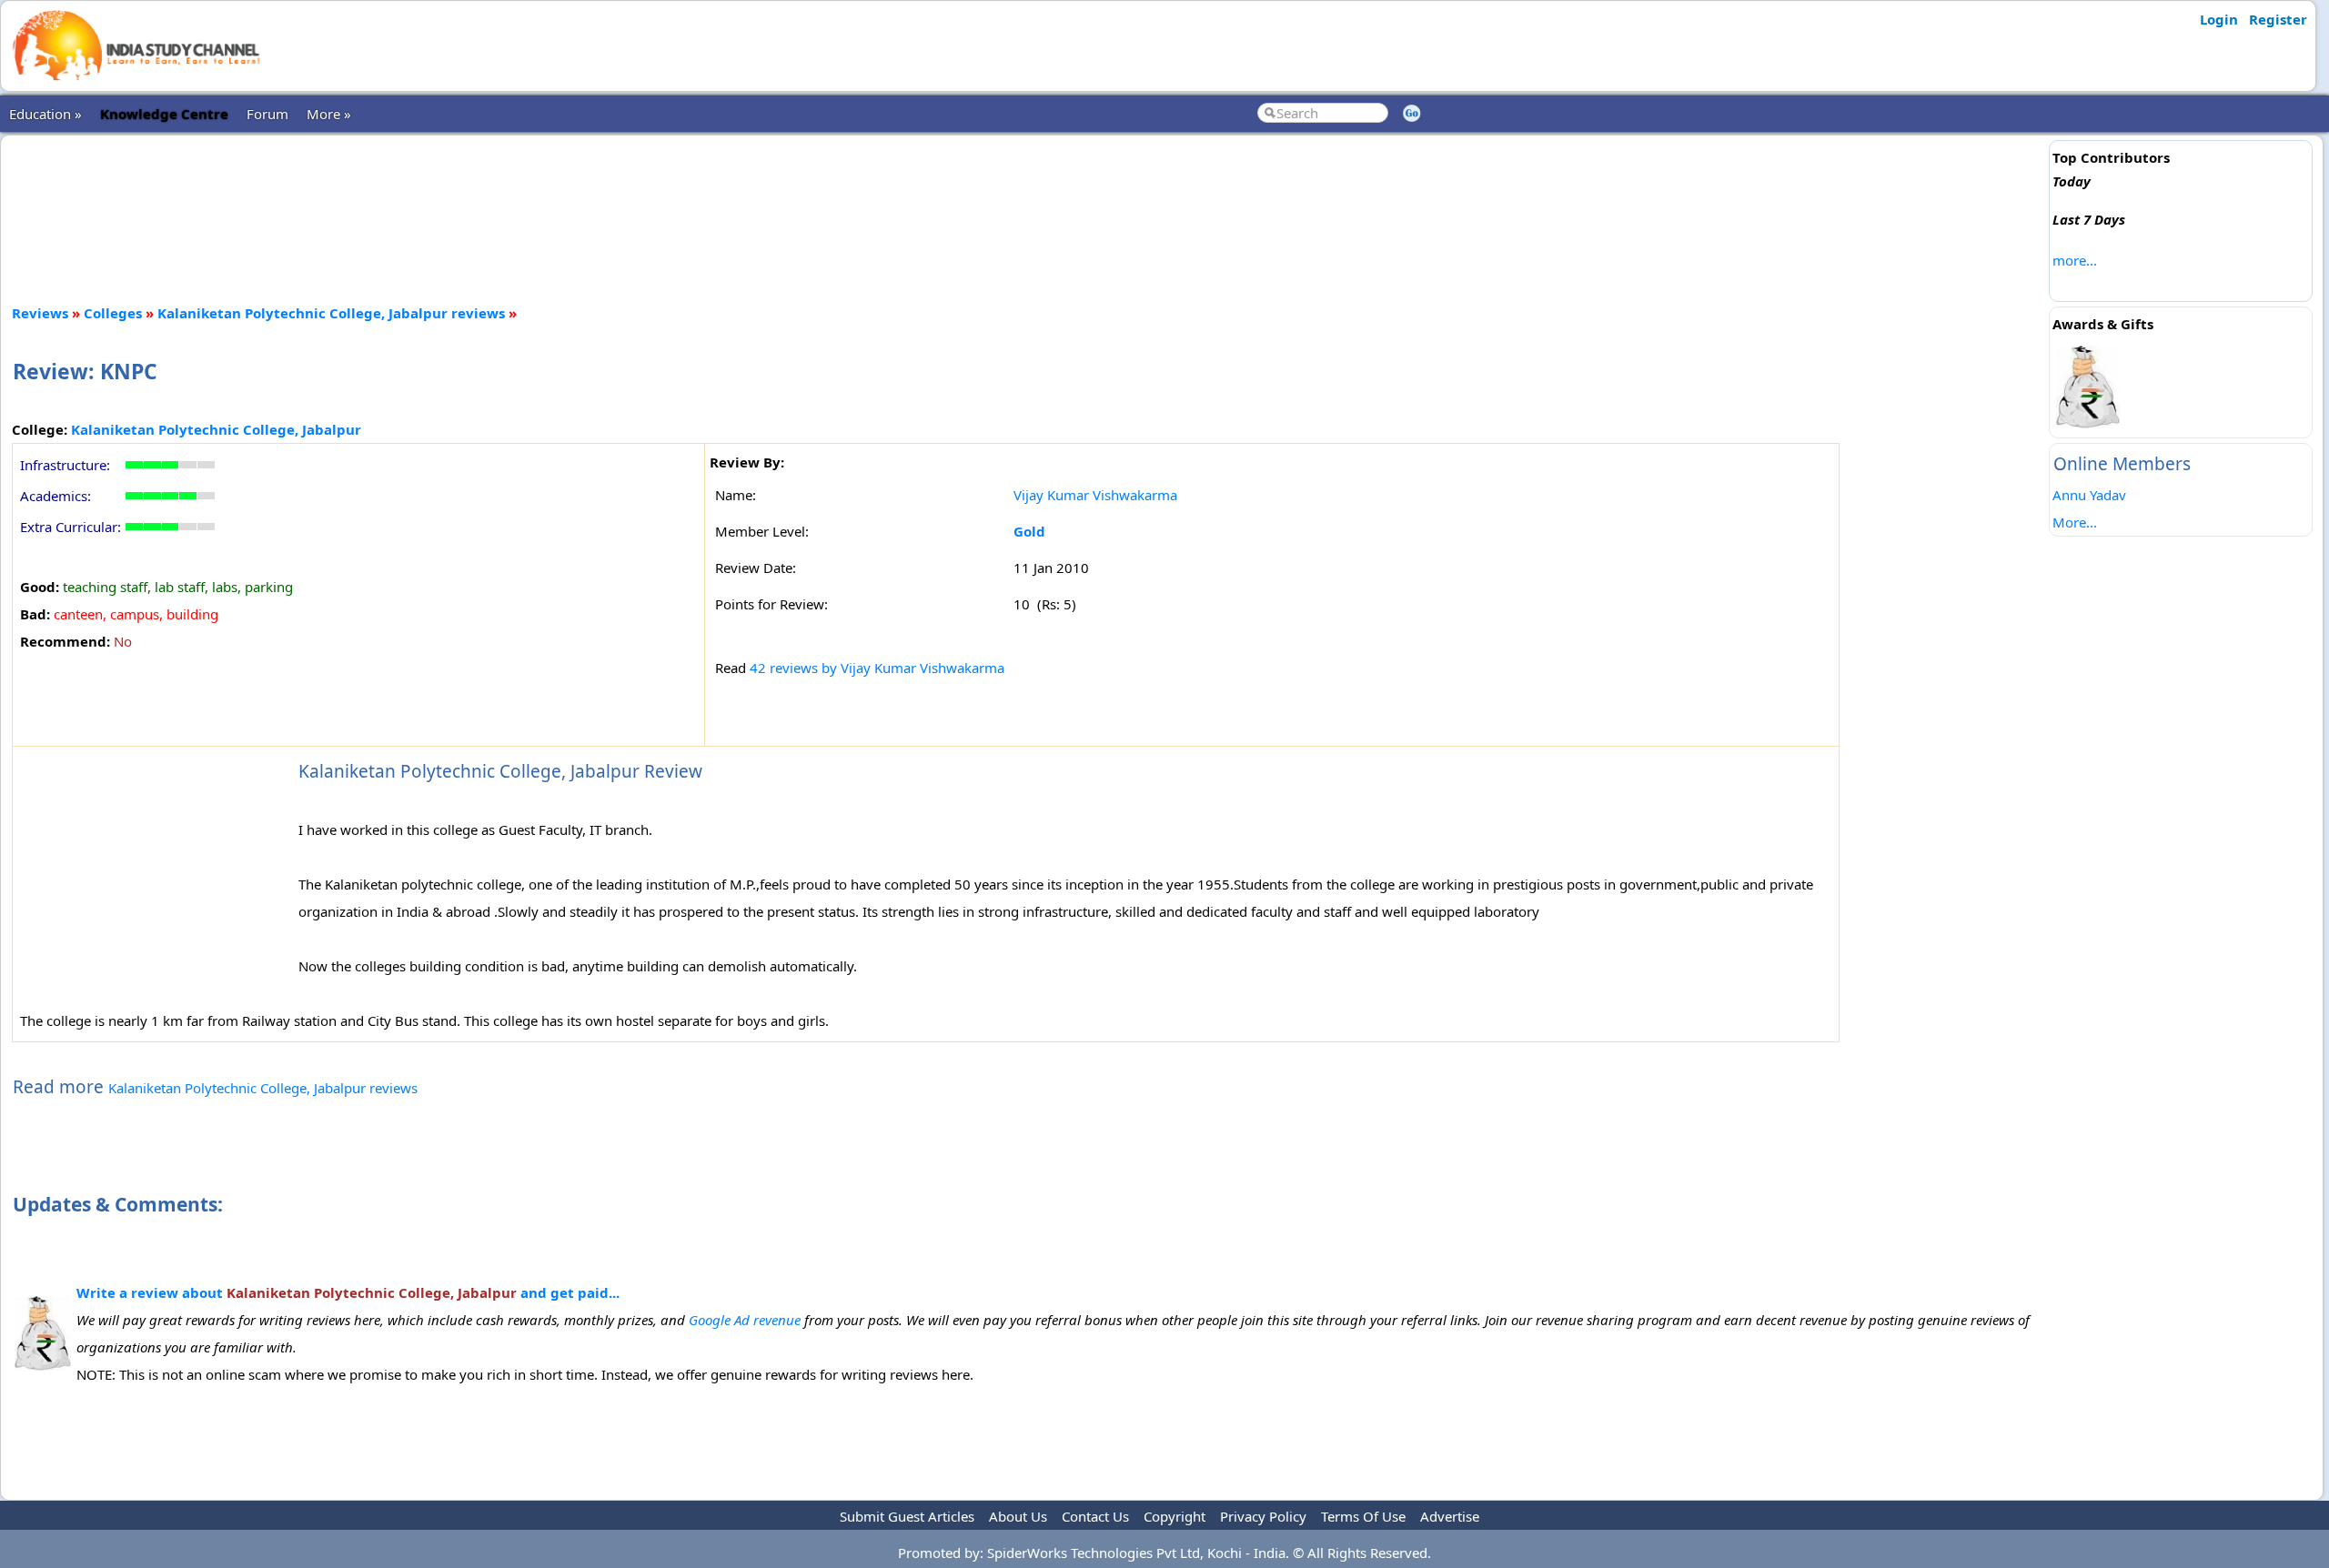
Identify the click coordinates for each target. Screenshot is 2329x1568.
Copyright (1175, 1516)
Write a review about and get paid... (348, 1292)
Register (2278, 19)
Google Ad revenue (745, 1320)
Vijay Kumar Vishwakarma (1095, 495)
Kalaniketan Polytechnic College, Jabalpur (216, 429)
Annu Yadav (2089, 495)
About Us (1018, 1516)
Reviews (40, 313)
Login (2219, 19)
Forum (267, 114)
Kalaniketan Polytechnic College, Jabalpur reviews (331, 313)
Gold (1029, 531)
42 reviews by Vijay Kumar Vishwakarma (877, 668)
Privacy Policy (1263, 1516)
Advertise (1450, 1516)
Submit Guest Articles (907, 1516)
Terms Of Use (1363, 1516)
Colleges (113, 313)
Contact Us (1095, 1516)
